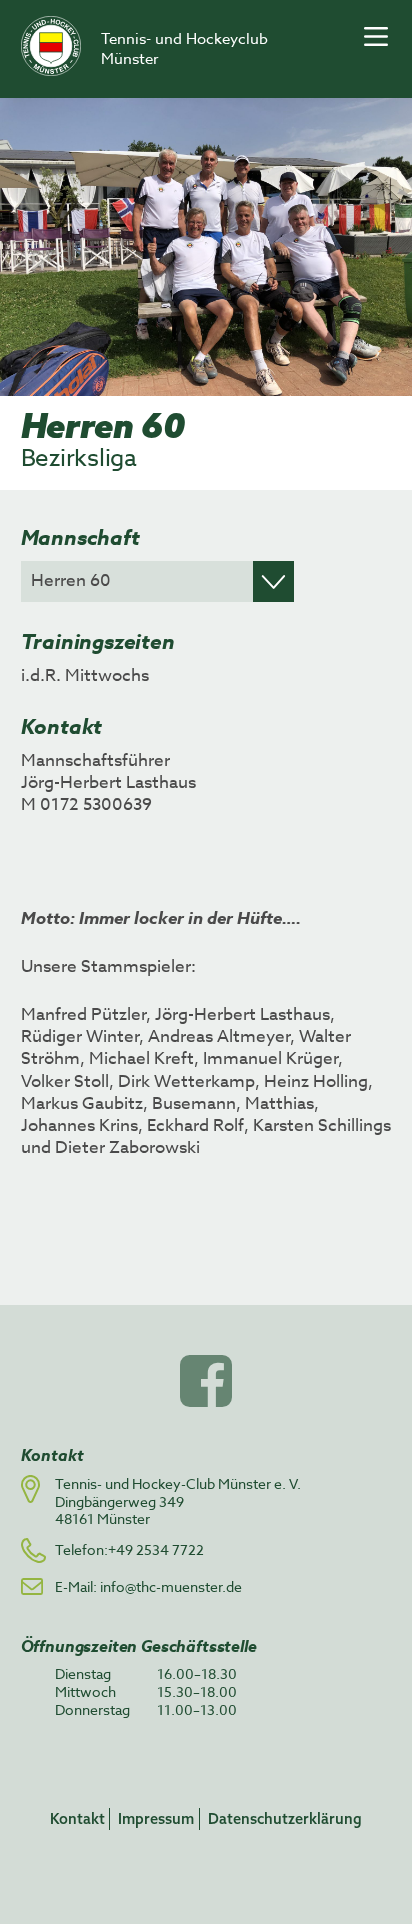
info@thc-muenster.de (171, 1586)
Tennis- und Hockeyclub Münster (184, 49)
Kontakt (77, 1818)
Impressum (156, 1818)
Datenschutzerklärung (285, 1818)
